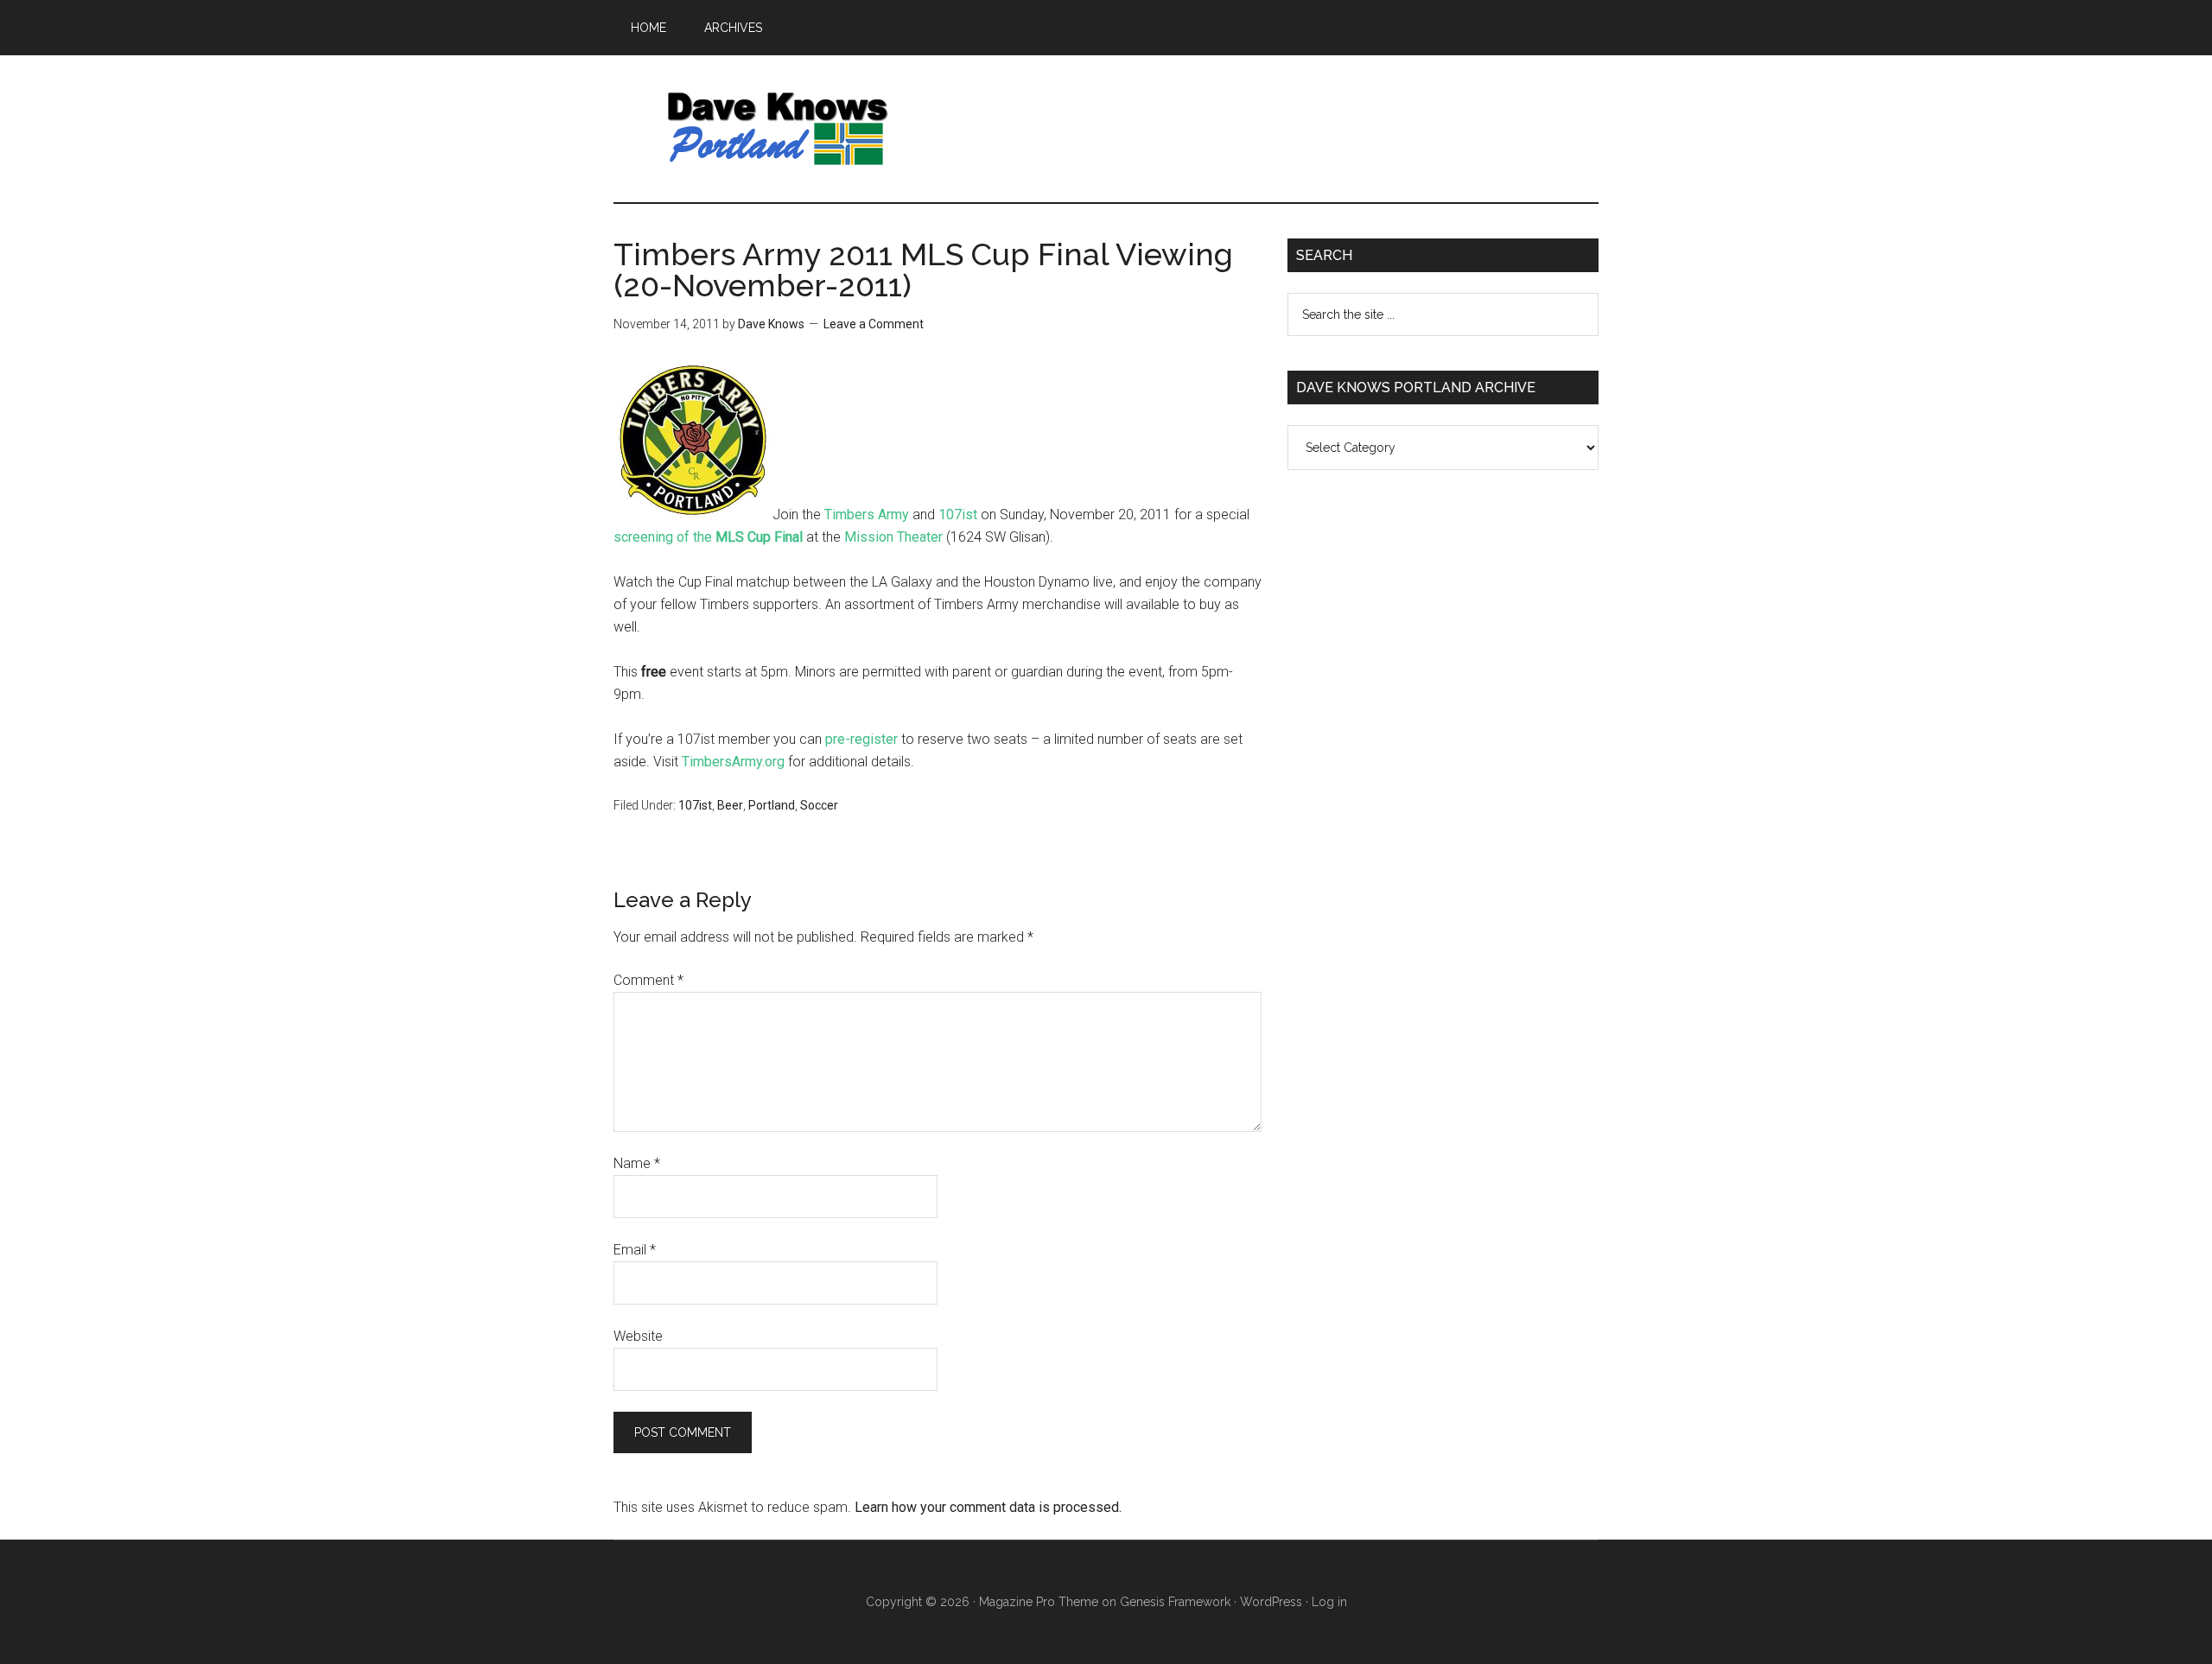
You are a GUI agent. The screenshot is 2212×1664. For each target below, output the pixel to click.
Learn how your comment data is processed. (988, 1507)
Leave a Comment (874, 324)
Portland (772, 805)
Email (635, 1250)
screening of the (708, 537)
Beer (730, 805)
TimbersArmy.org (733, 762)
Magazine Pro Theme (1039, 1602)
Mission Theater (893, 537)
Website (638, 1336)
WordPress (1271, 1602)
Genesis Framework (1175, 1602)
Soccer (819, 805)
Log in (1329, 1602)
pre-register (861, 739)
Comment (648, 980)
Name (637, 1163)
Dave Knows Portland (778, 129)
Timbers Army (867, 514)
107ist (958, 514)
